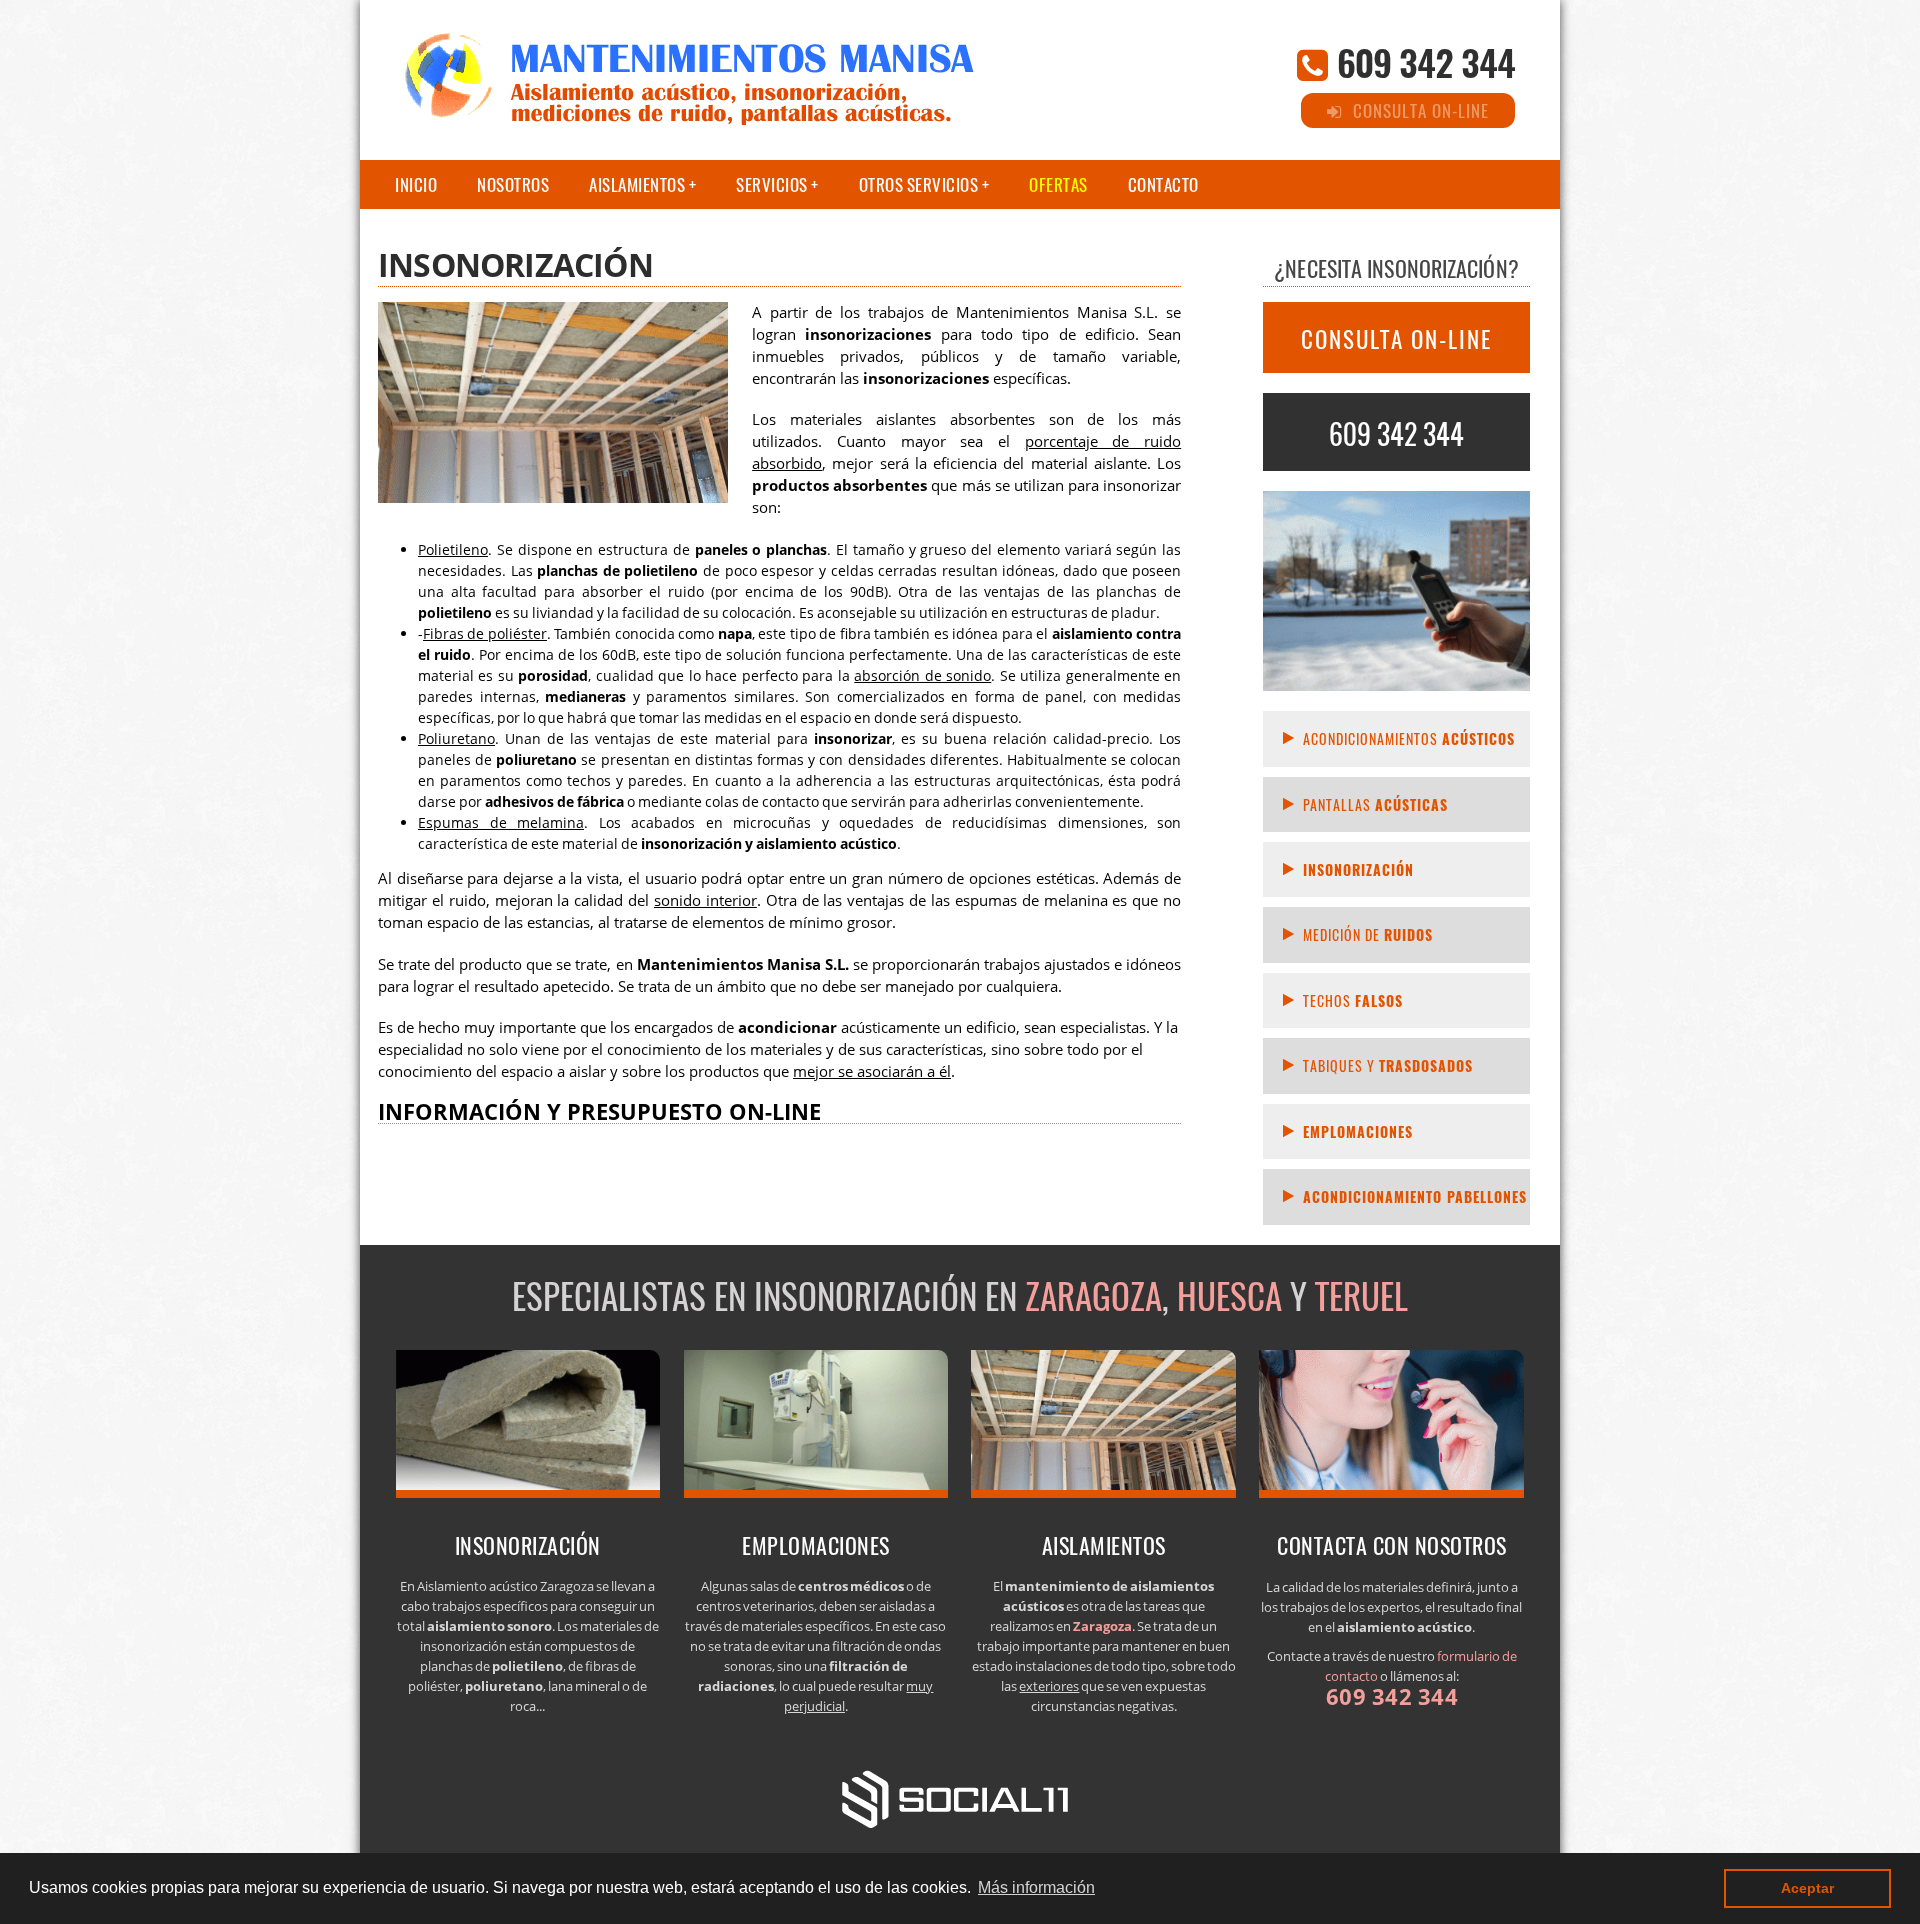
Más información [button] (1036, 1887)
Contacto (1163, 184)
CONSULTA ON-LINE (1396, 339)
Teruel (1361, 1295)
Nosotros (513, 184)
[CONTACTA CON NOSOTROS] (1391, 1492)
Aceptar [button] (1807, 1888)
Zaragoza (1093, 1295)
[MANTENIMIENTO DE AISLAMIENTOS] (1103, 1492)
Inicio (416, 184)
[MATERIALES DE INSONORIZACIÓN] (528, 1492)
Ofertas (1058, 184)
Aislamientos (637, 184)
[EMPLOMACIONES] (816, 1492)
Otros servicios (919, 184)
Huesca (1229, 1295)
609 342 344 (1426, 61)
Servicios (772, 184)
